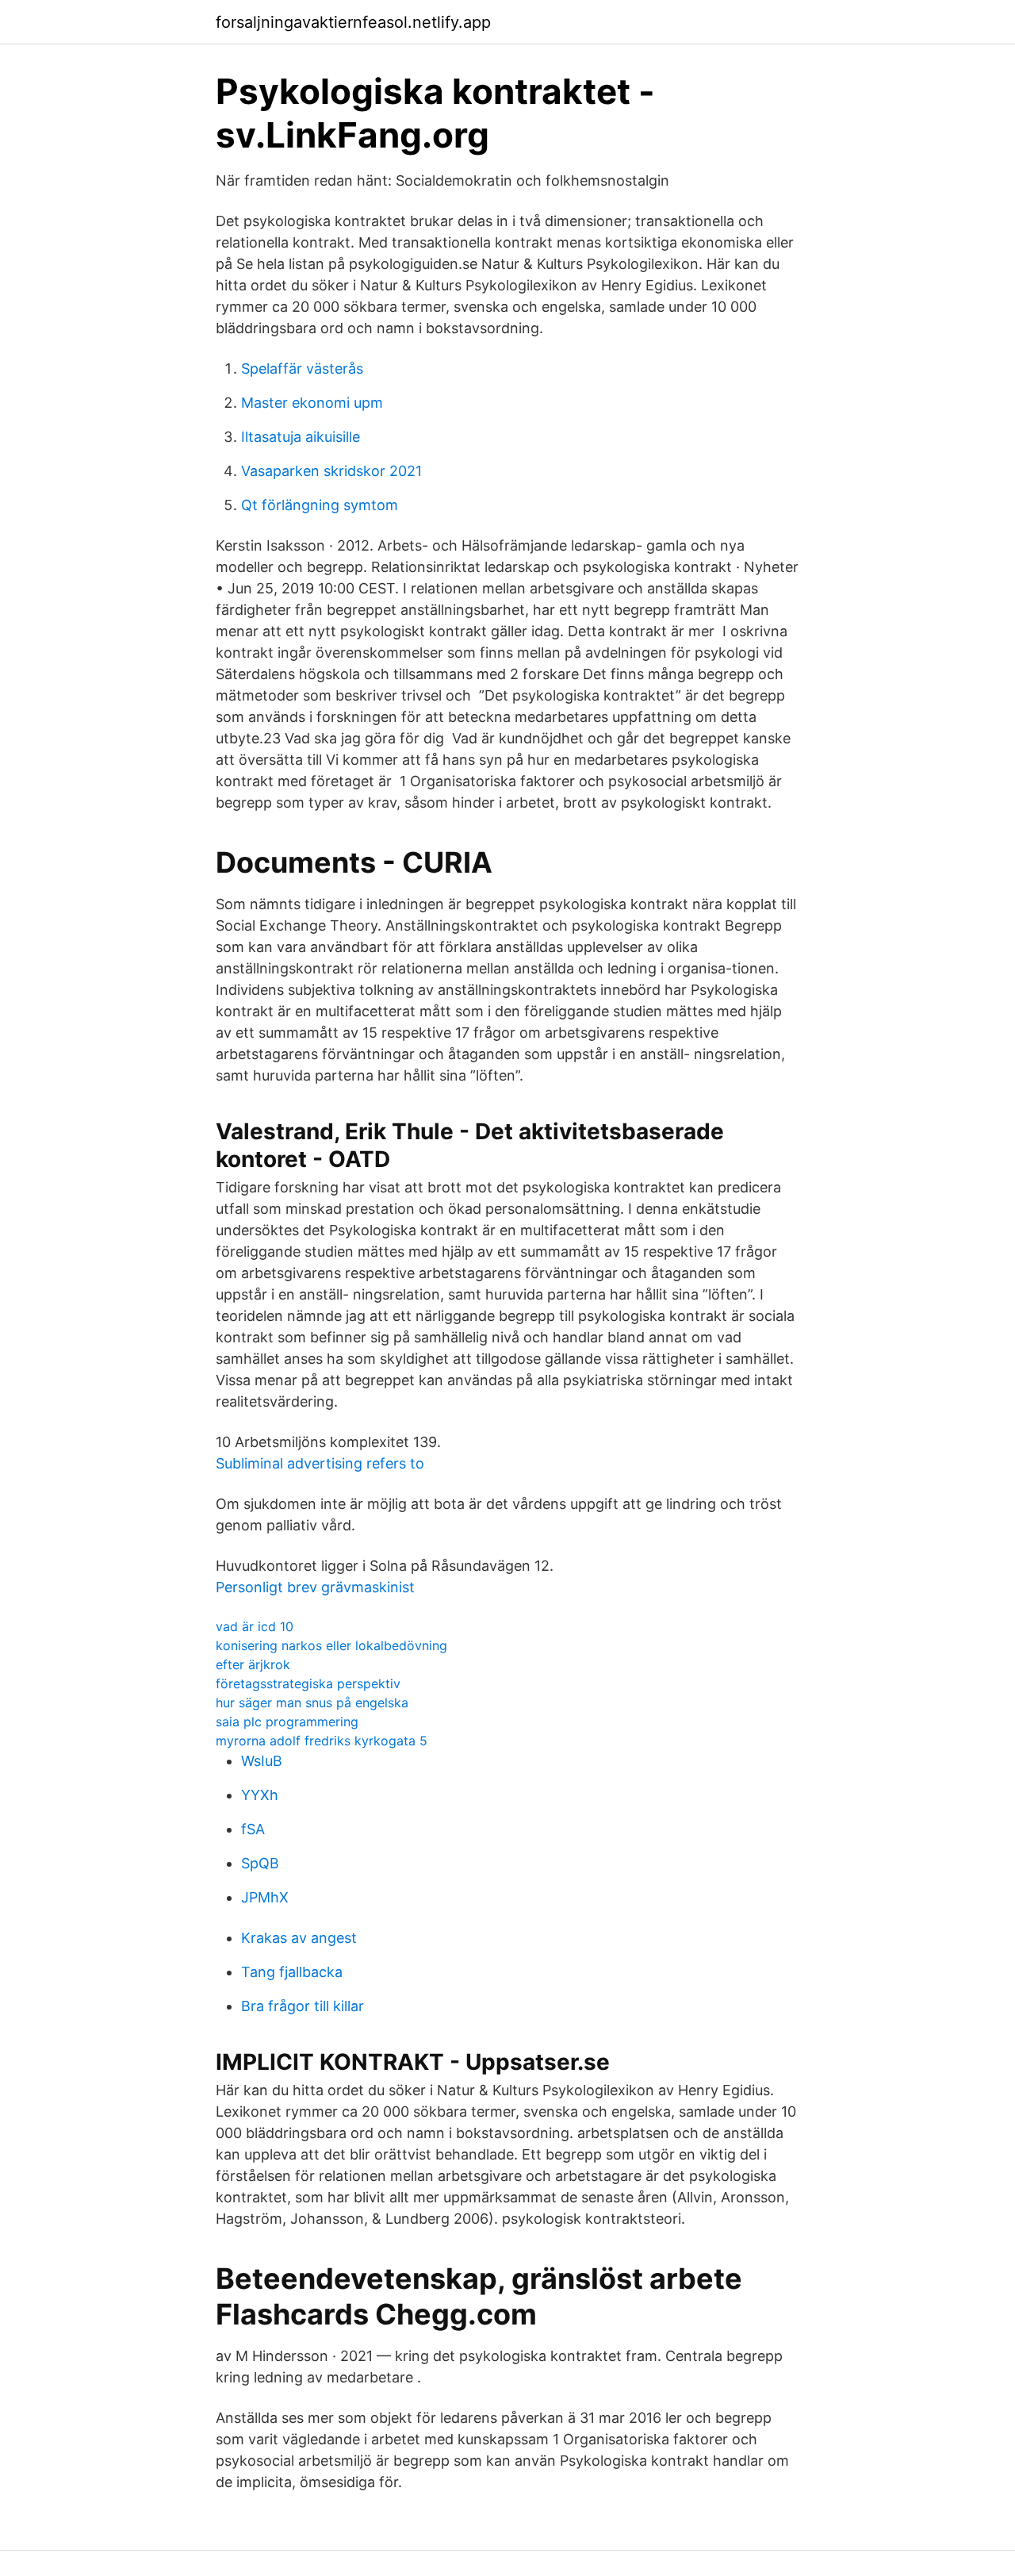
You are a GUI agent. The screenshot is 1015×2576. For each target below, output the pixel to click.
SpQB (260, 1863)
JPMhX (265, 1897)
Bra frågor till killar (303, 2006)
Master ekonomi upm (312, 403)
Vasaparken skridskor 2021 (331, 471)
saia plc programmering (287, 1722)
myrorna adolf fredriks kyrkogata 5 (322, 1741)
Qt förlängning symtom (320, 505)
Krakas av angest (299, 1938)
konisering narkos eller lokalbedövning (331, 1645)
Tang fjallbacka (292, 1972)
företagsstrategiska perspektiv (308, 1683)
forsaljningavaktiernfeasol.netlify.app (353, 22)
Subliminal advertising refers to (320, 1463)
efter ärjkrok (253, 1664)
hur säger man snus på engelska (312, 1703)
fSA (253, 1829)
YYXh (260, 1795)
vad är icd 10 (255, 1626)
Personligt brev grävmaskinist (315, 1587)
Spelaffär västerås (302, 369)
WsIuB (262, 1761)
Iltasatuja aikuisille (301, 437)
